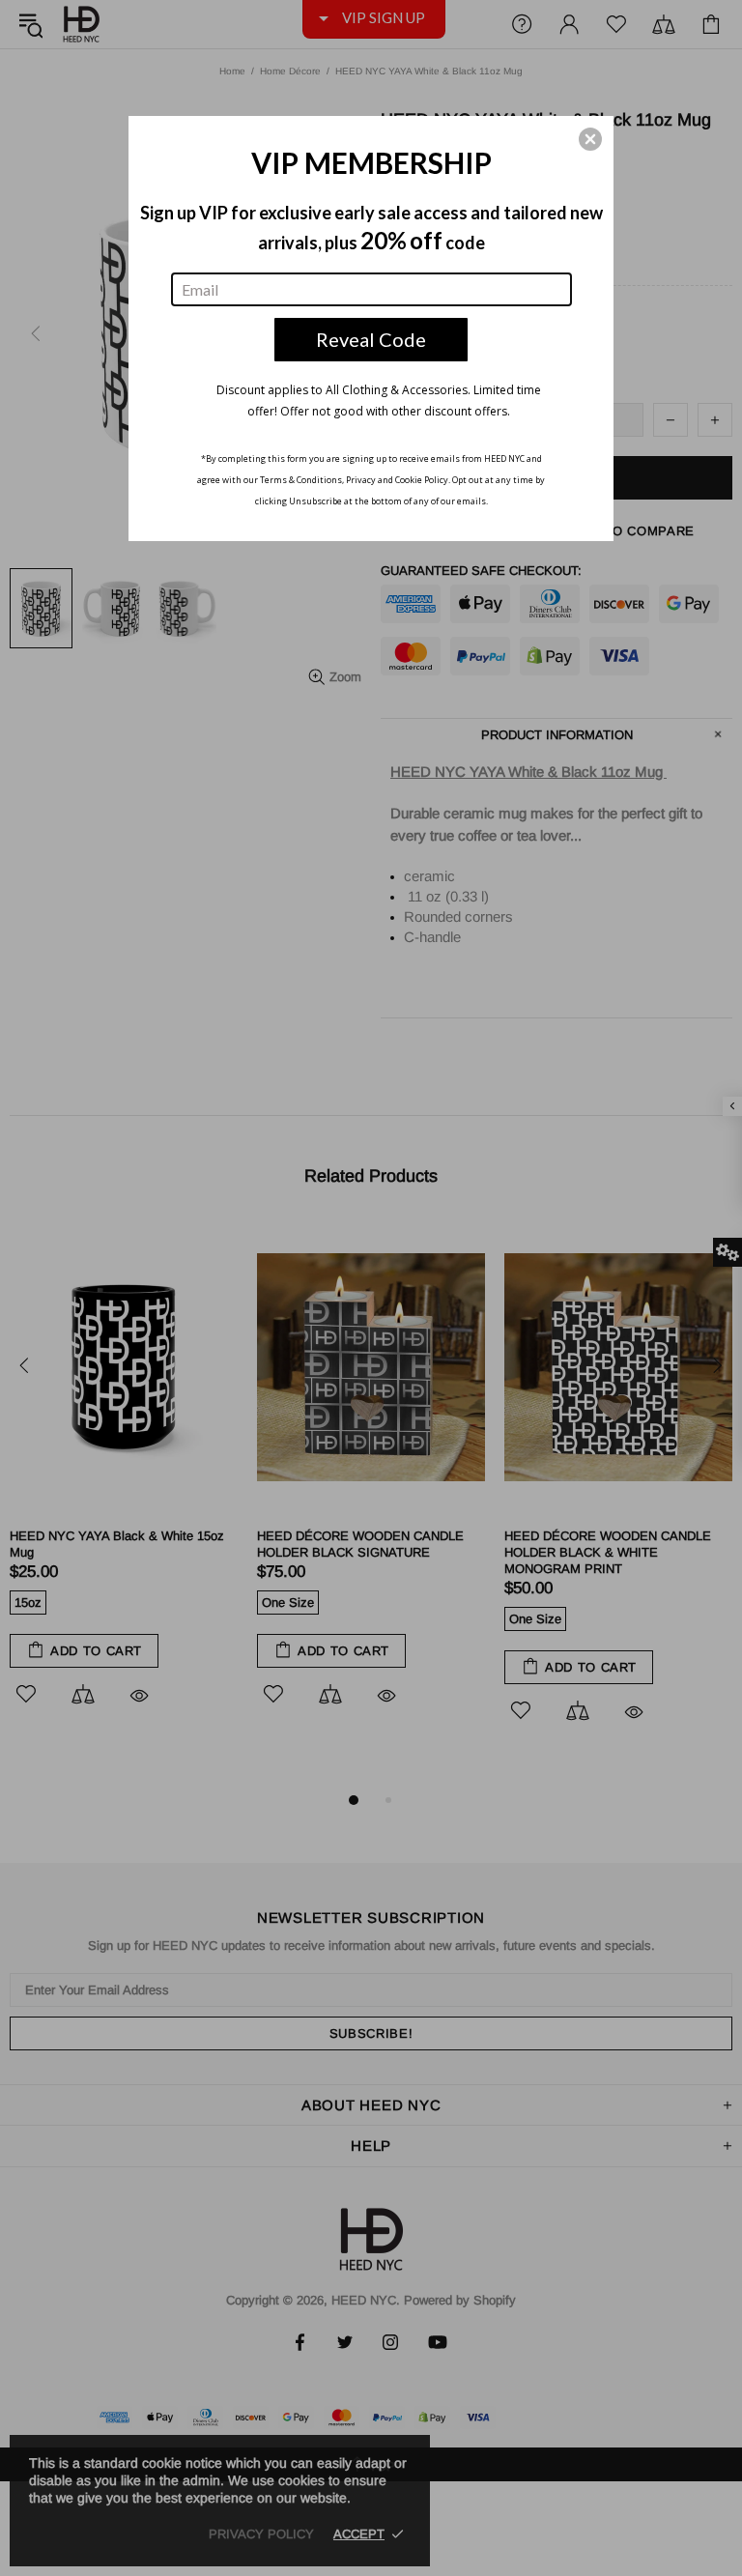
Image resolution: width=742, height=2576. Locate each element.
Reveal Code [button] (371, 339)
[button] (590, 139)
